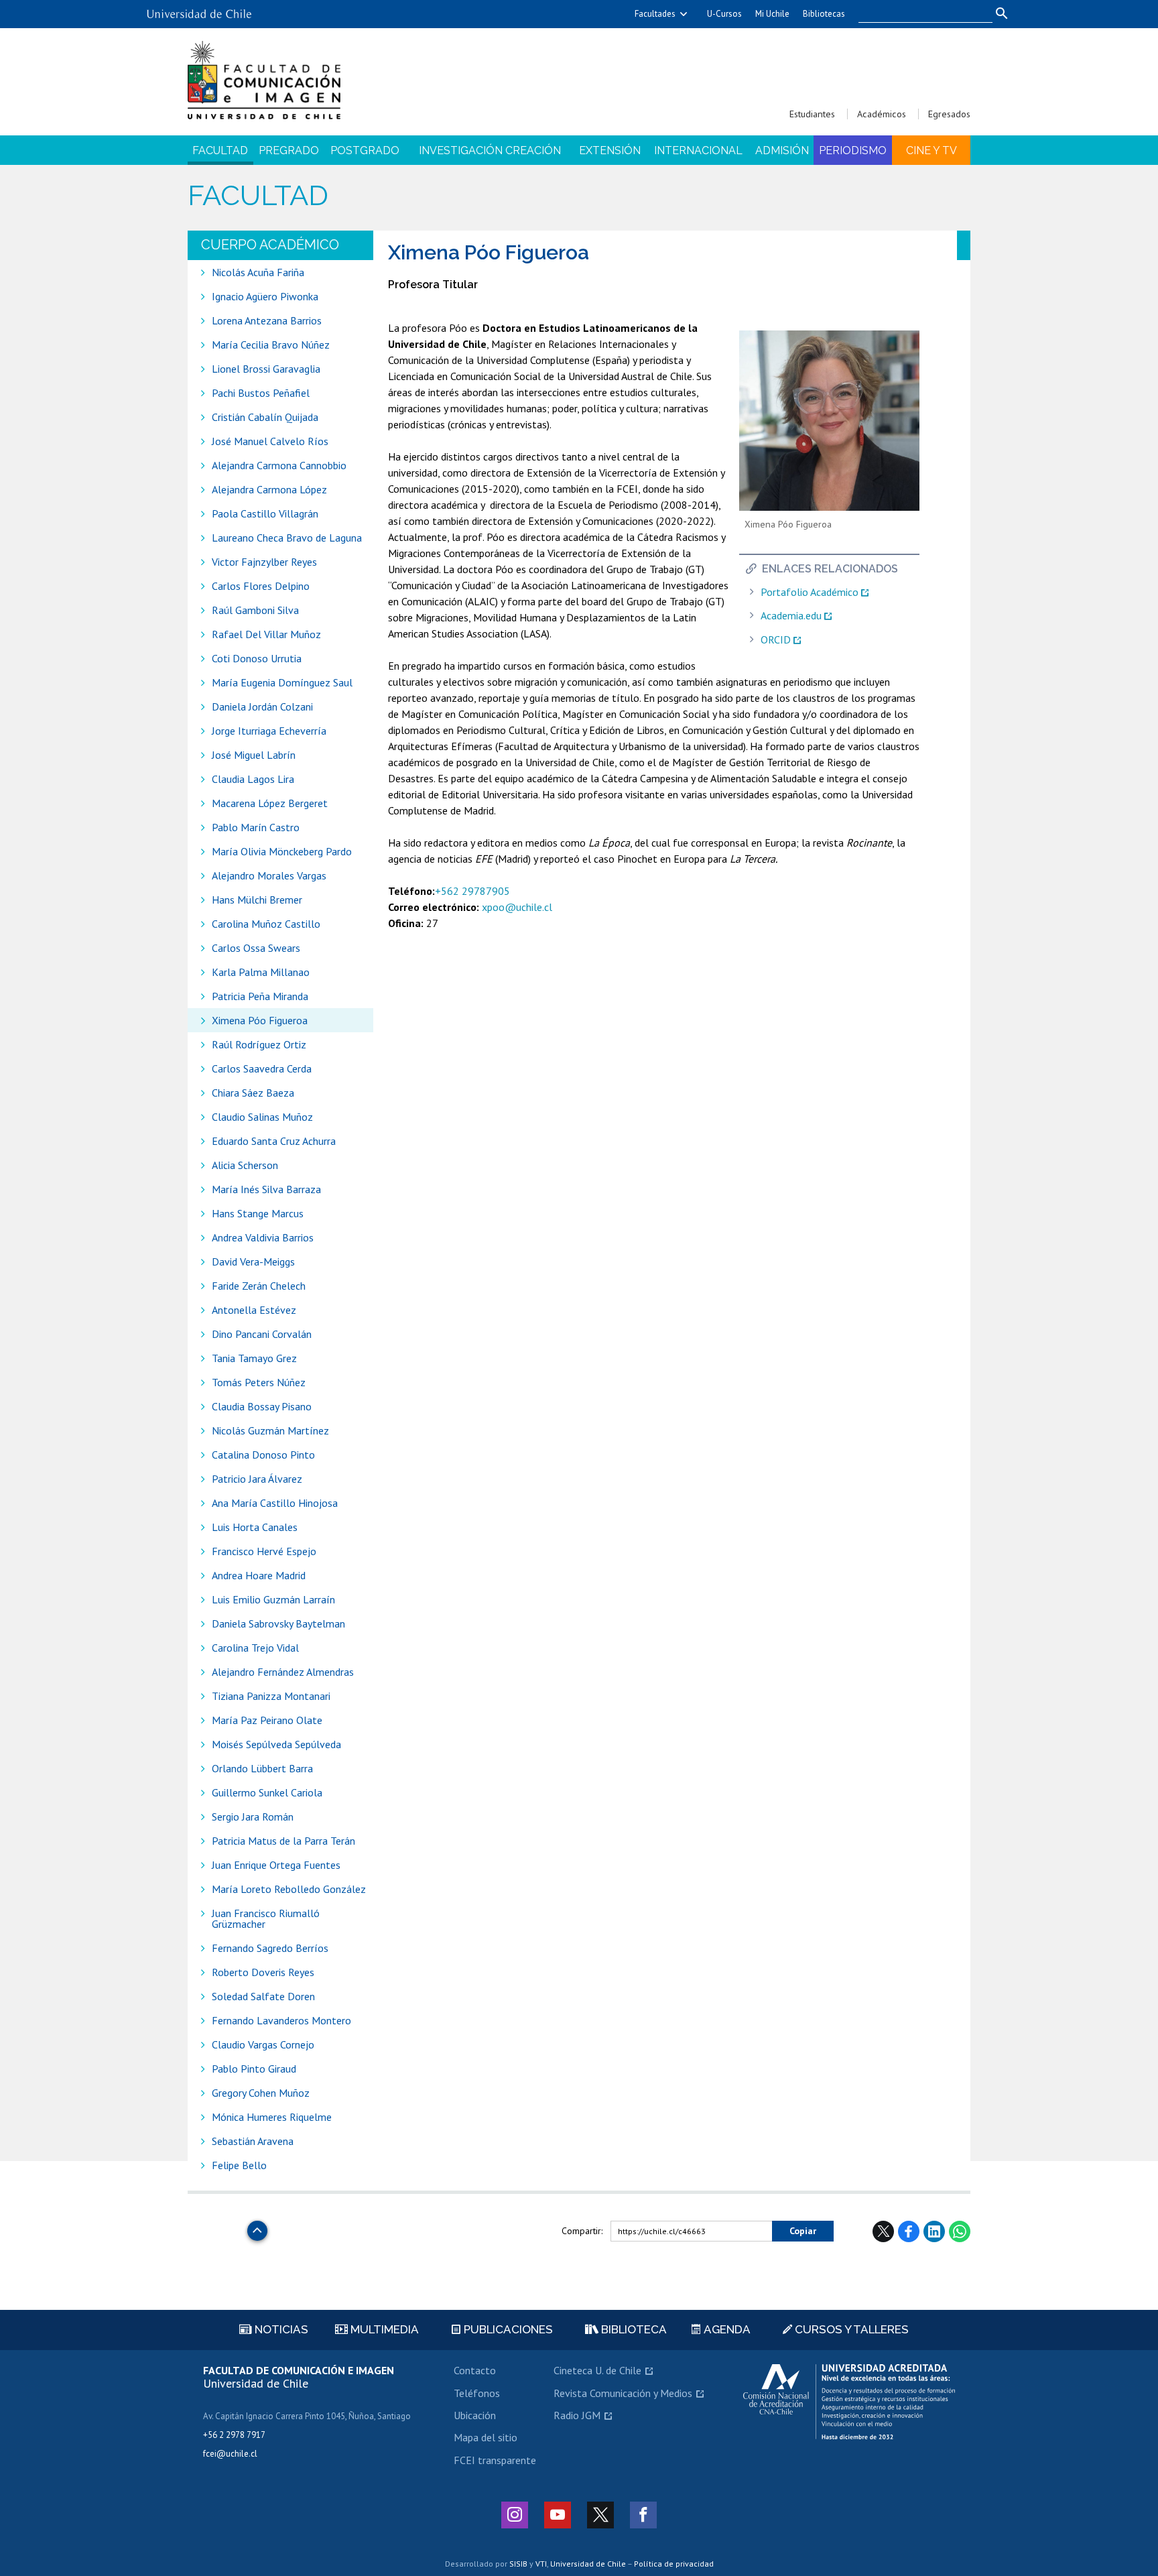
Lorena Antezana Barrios (267, 320)
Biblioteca (633, 2329)
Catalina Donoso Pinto (263, 1455)
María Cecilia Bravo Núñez (271, 345)
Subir (257, 2227)
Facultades (655, 14)
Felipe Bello (239, 2165)
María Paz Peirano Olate (267, 1720)
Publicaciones (507, 2329)
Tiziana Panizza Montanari (271, 1696)
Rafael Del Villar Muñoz (266, 634)
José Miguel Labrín (254, 755)
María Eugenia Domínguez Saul (282, 682)
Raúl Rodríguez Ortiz (259, 1044)
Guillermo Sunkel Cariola (267, 1792)
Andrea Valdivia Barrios (263, 1237)
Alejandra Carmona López (269, 489)
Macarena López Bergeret (270, 803)
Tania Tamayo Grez (254, 1358)
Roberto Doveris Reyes (263, 1972)
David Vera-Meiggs (253, 1262)
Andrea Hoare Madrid (259, 1575)
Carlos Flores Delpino (261, 586)
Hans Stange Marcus (258, 1213)
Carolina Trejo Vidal (255, 1648)
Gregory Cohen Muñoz (261, 2093)
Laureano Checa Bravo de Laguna (287, 538)
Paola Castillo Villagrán (265, 513)
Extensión (610, 150)
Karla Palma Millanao (261, 972)
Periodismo (853, 150)
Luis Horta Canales (255, 1527)
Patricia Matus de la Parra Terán (283, 1841)
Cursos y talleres (850, 2329)
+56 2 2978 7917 (234, 2435)
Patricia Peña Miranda (260, 996)
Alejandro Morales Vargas (269, 875)
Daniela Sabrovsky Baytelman (278, 1623)
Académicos (882, 114)
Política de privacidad (674, 2564)
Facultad (220, 150)
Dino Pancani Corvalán (262, 1334)
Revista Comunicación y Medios (623, 2393)
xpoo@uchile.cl (517, 907)
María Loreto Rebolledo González (289, 1889)
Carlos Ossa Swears (256, 948)
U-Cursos (724, 14)
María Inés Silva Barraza (266, 1189)
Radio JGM (577, 2415)
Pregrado (289, 150)
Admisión (782, 150)
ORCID (776, 640)
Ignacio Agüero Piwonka (265, 296)
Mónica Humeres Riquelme (272, 2117)
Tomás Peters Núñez (259, 1382)
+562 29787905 (472, 891)
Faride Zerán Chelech (259, 1286)
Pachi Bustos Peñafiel (261, 393)
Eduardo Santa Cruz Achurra (274, 1141)
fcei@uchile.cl (230, 2454)
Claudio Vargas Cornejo (263, 2044)
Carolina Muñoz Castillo (266, 924)
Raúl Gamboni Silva (255, 610)
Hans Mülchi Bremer (257, 900)
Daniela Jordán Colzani (262, 707)
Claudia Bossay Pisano (262, 1406)
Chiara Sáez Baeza (253, 1093)
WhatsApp (960, 2231)
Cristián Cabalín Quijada (266, 417)
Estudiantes (812, 114)
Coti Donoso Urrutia (257, 658)
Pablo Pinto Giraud (254, 2069)
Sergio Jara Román (253, 1817)
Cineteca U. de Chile (597, 2370)
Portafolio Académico (810, 592)
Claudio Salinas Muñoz (262, 1117)
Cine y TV (931, 150)
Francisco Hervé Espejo (264, 1551)
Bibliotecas (824, 14)
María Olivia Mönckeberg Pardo (282, 851)
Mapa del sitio (486, 2437)
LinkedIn (934, 2231)
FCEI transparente (495, 2460)
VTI (541, 2564)
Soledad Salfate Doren (263, 1996)
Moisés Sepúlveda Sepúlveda (276, 1744)
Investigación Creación (490, 150)
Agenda (726, 2329)
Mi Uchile (772, 14)
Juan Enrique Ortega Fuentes (276, 1865)
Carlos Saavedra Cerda (262, 1068)
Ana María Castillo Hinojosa (275, 1503)
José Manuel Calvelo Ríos (270, 441)
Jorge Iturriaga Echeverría (269, 731)
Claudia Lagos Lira (253, 779)
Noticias (280, 2329)
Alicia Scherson (245, 1165)
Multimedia (383, 2329)
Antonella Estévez (254, 1310)
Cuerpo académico (270, 245)
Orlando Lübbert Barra (262, 1768)
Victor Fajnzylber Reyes (264, 562)
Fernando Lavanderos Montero (281, 2020)
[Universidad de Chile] (199, 9)
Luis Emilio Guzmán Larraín (273, 1599)
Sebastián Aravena (253, 2141)
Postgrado (365, 150)
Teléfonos (477, 2393)
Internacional (698, 150)
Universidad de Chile (588, 2564)
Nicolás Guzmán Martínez (270, 1430)
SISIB (518, 2564)
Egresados (949, 114)
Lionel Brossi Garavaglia (266, 369)
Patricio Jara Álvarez (257, 1479)
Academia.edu (791, 616)
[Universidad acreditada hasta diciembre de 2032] (849, 2402)
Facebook (909, 2231)
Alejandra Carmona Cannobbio (279, 465)
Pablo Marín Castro (256, 827)
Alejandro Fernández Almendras (283, 1672)
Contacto (475, 2370)
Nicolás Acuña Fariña (258, 272)
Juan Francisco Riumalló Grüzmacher (266, 1918)
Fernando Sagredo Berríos (270, 1948)
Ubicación (475, 2415)
